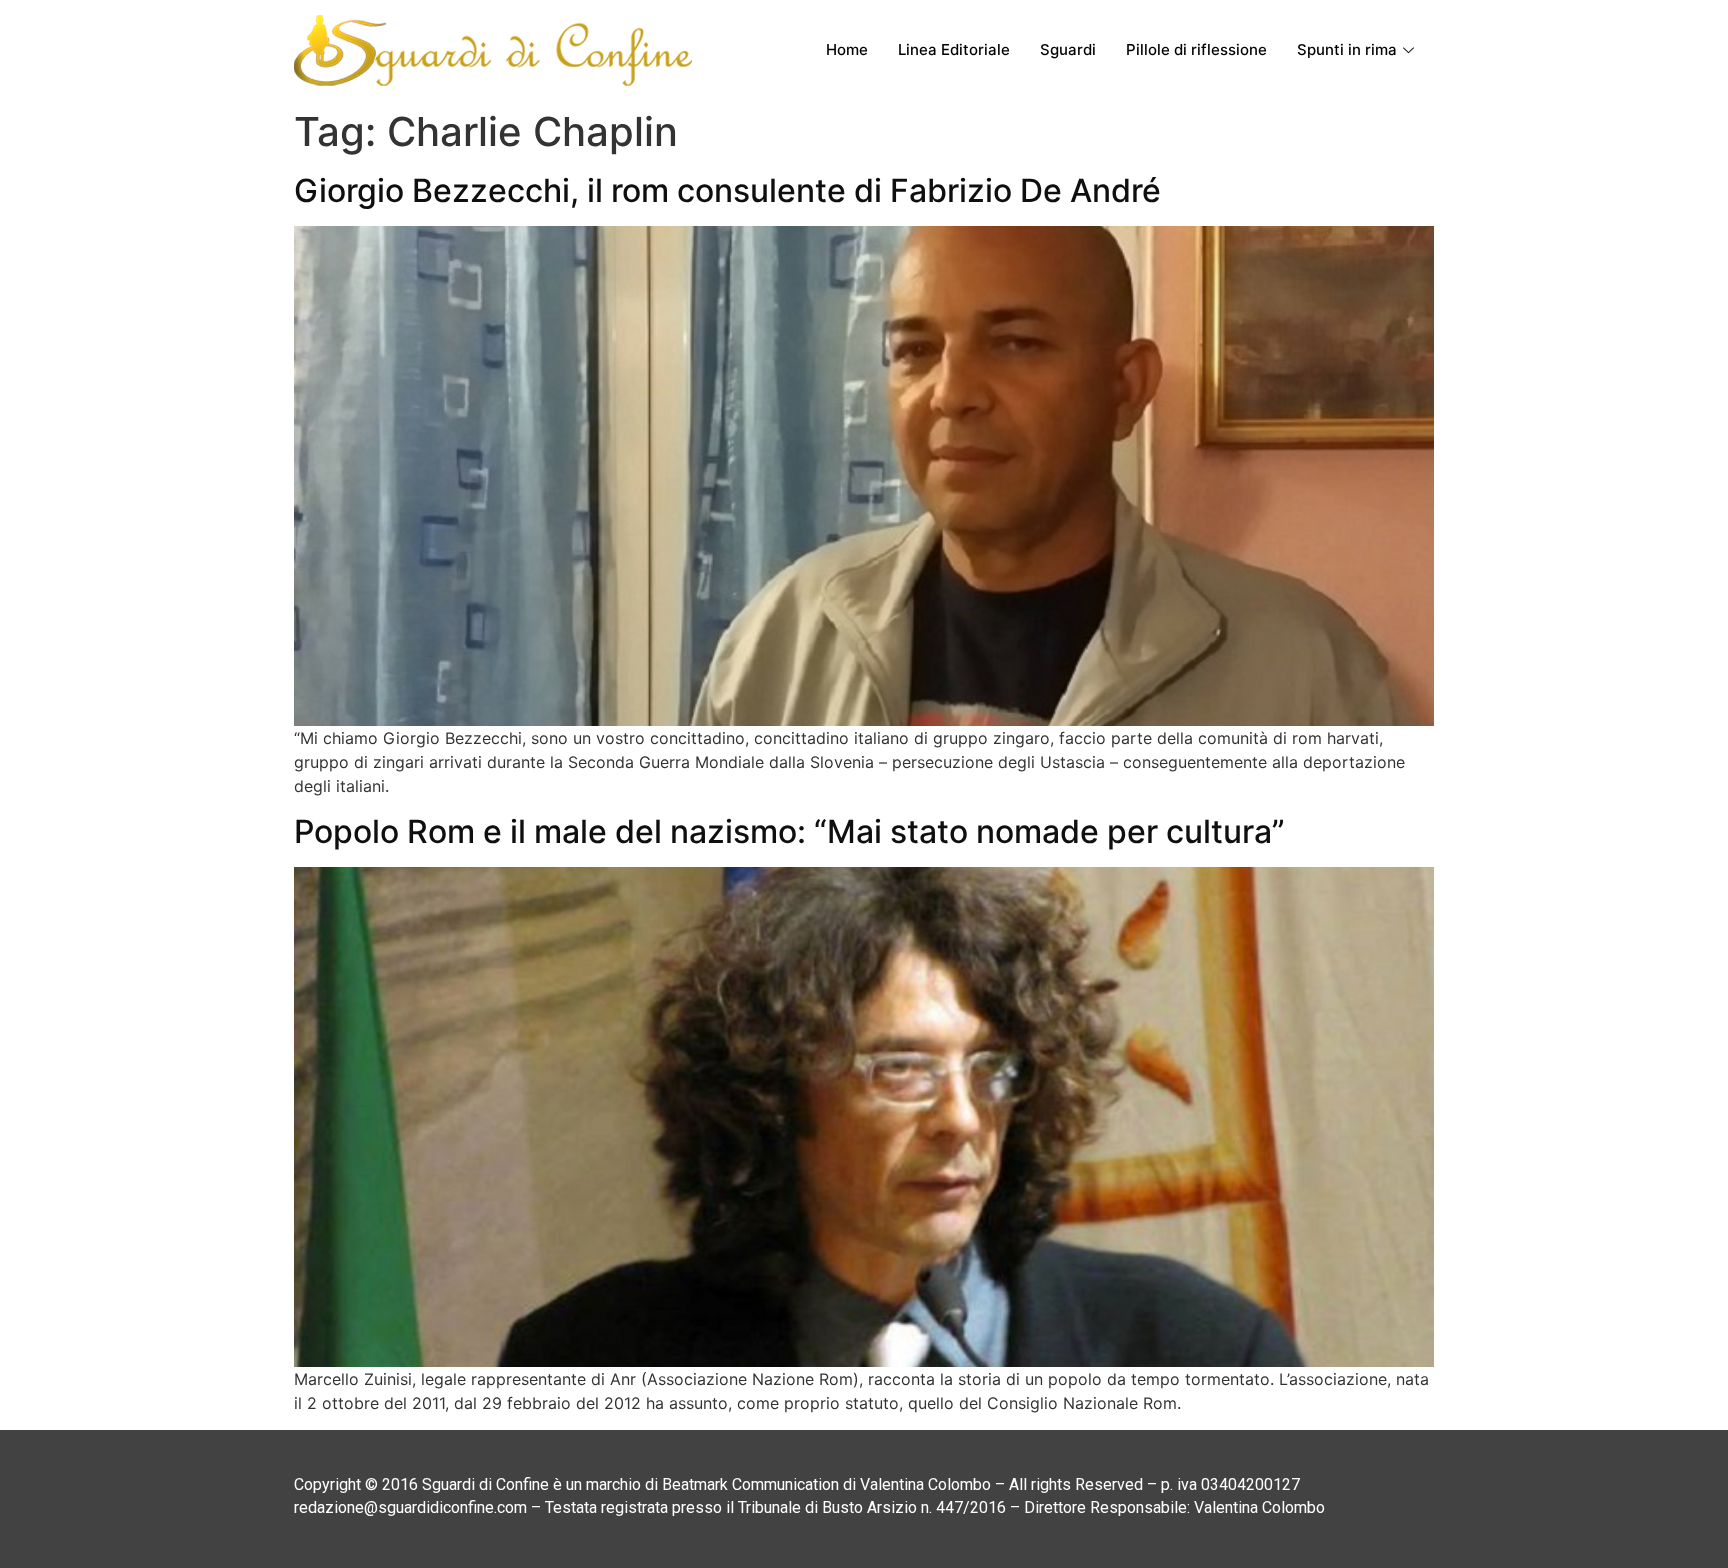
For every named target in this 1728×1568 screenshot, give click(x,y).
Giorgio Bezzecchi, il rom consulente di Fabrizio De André (727, 190)
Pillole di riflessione (1196, 49)
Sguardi (1068, 49)
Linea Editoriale (954, 49)
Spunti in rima (1347, 49)
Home (847, 49)
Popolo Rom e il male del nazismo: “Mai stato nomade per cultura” (789, 831)
